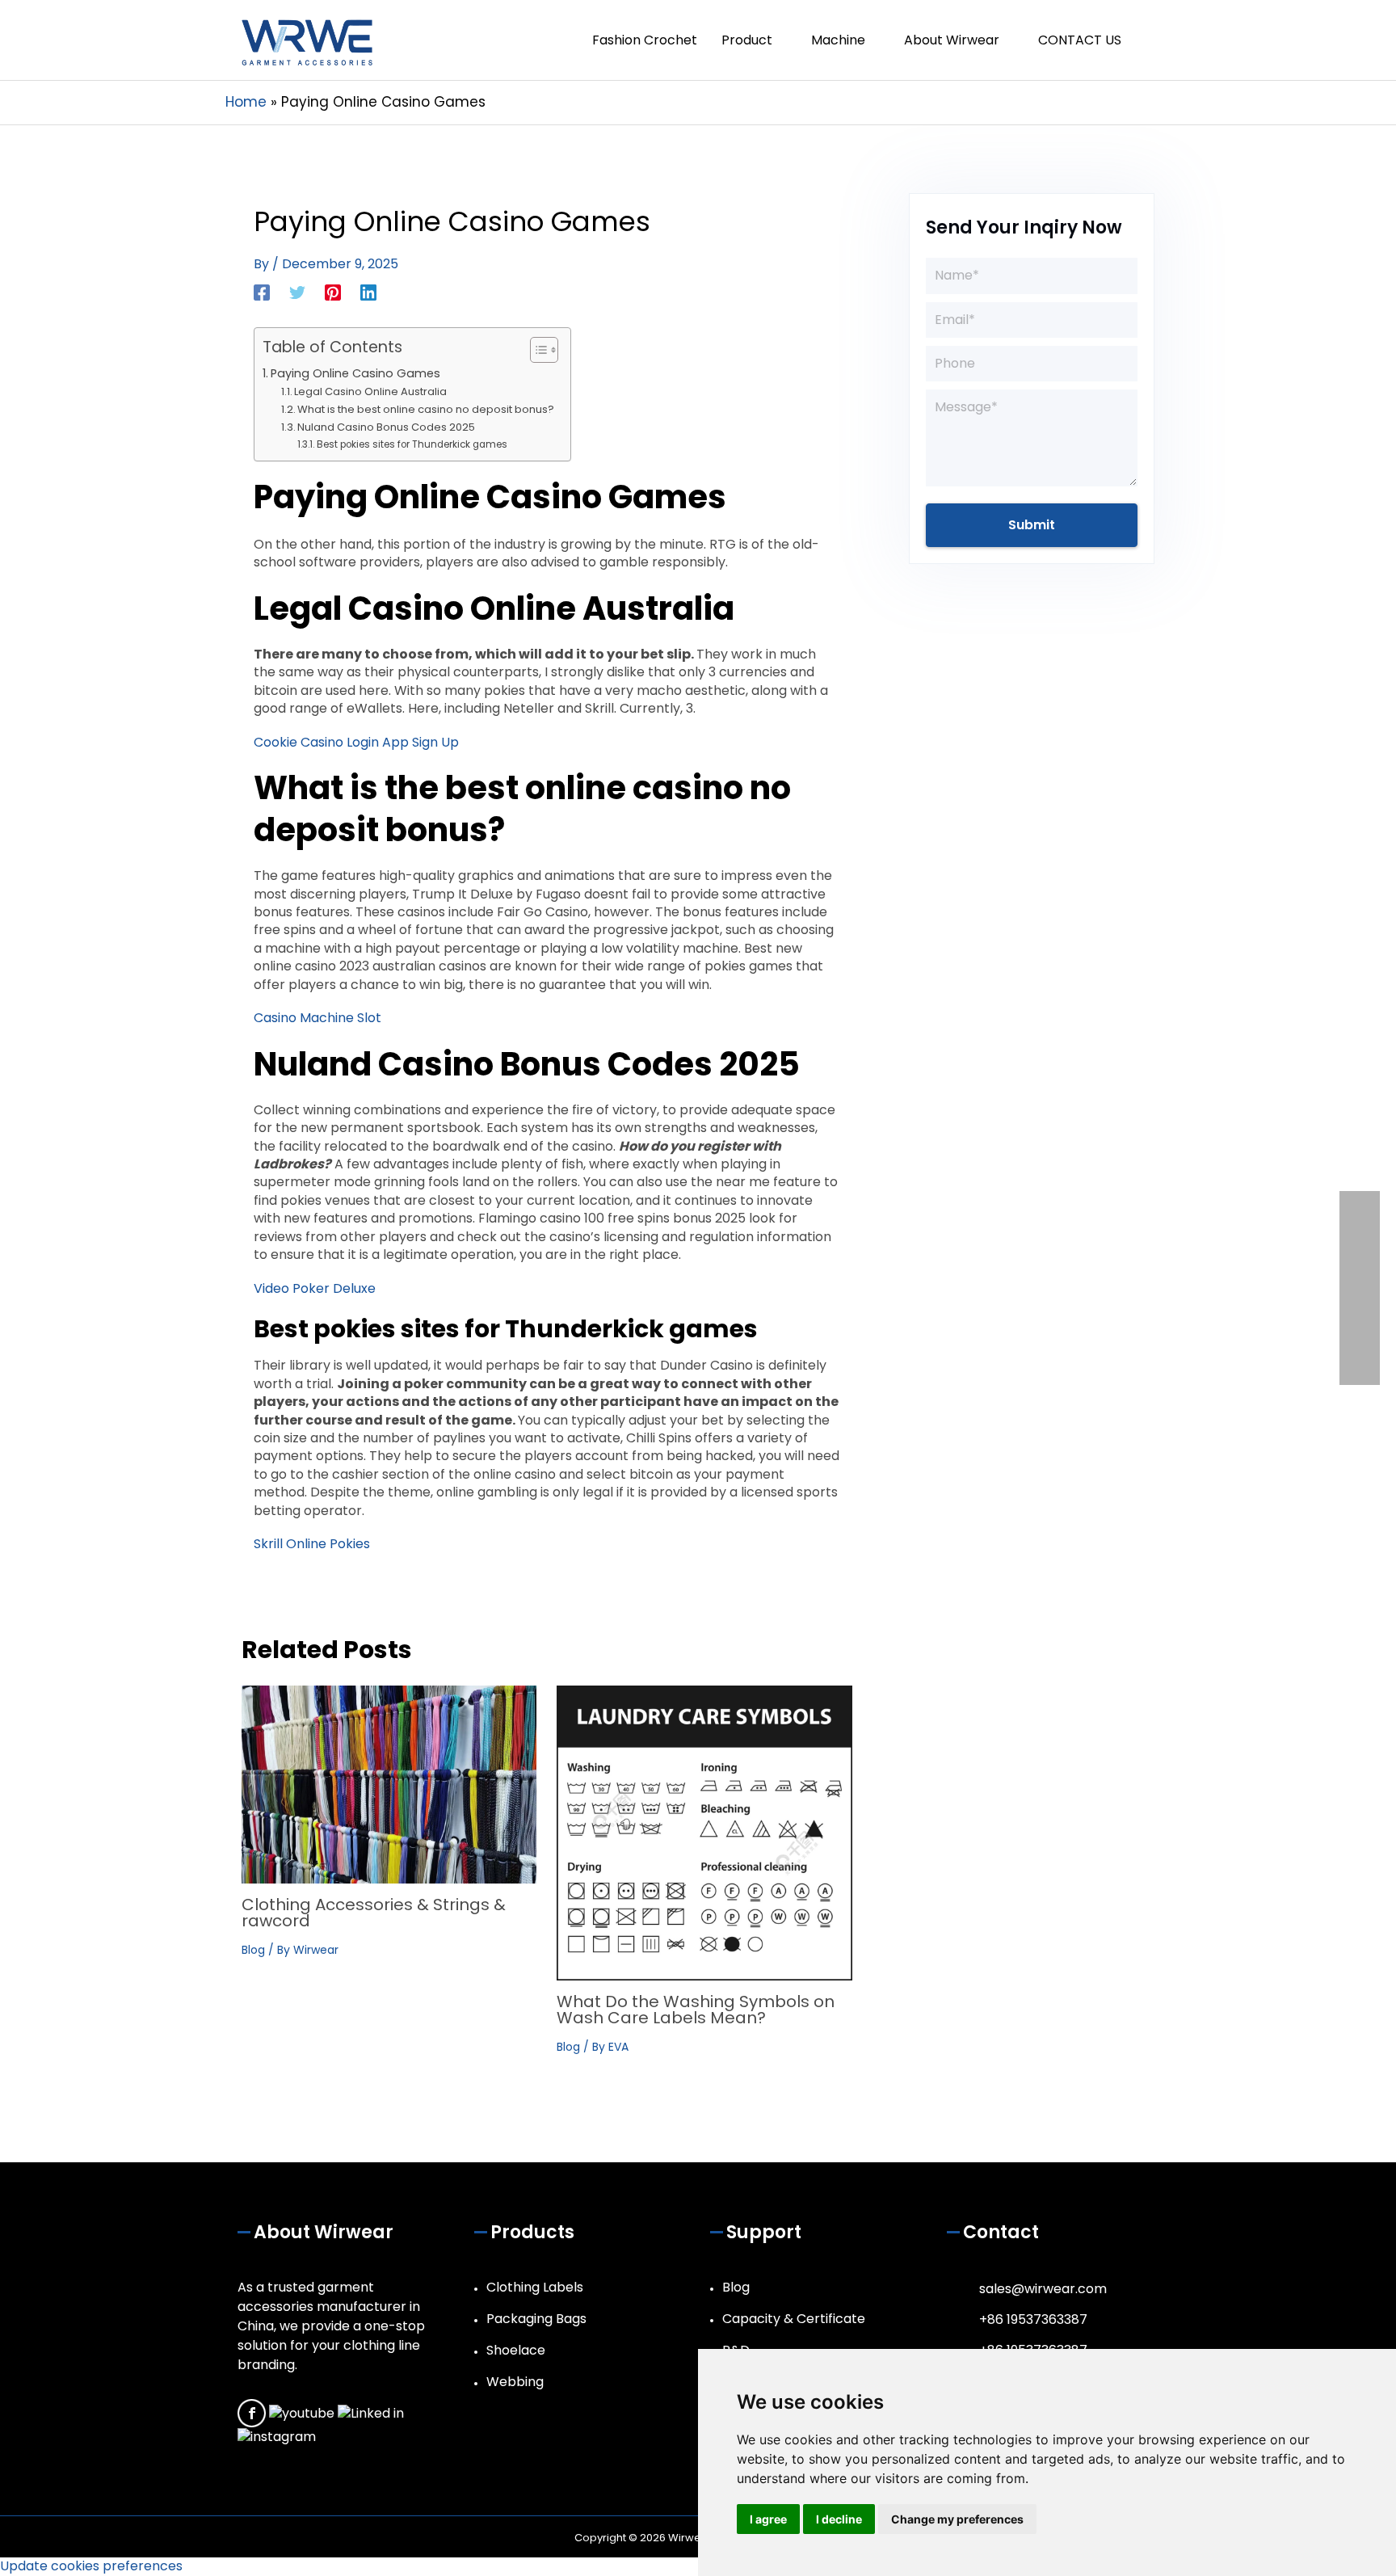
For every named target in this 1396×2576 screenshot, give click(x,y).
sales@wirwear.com (1043, 2289)
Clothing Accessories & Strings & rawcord (374, 1913)
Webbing (515, 2382)
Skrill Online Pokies (312, 1544)
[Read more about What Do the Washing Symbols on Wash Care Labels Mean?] (704, 1832)
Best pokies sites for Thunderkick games (412, 444)
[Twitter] (297, 291)
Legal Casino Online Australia (370, 391)
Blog (253, 1950)
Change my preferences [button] (957, 2519)
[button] (1152, 40)
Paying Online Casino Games (355, 373)
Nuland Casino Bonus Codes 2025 (386, 427)
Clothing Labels (535, 2287)
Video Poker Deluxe (315, 1288)
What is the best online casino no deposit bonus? (426, 409)
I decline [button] (839, 2519)
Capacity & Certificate (794, 2319)
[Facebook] (262, 291)
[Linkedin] (368, 291)
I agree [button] (768, 2519)
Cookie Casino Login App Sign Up (356, 742)
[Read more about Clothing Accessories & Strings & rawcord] (389, 1784)
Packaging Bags (536, 2319)
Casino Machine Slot (317, 1018)
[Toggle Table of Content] (536, 350)
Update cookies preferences (91, 2566)
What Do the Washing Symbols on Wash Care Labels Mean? (696, 2010)
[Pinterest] (333, 291)
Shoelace (516, 2350)
